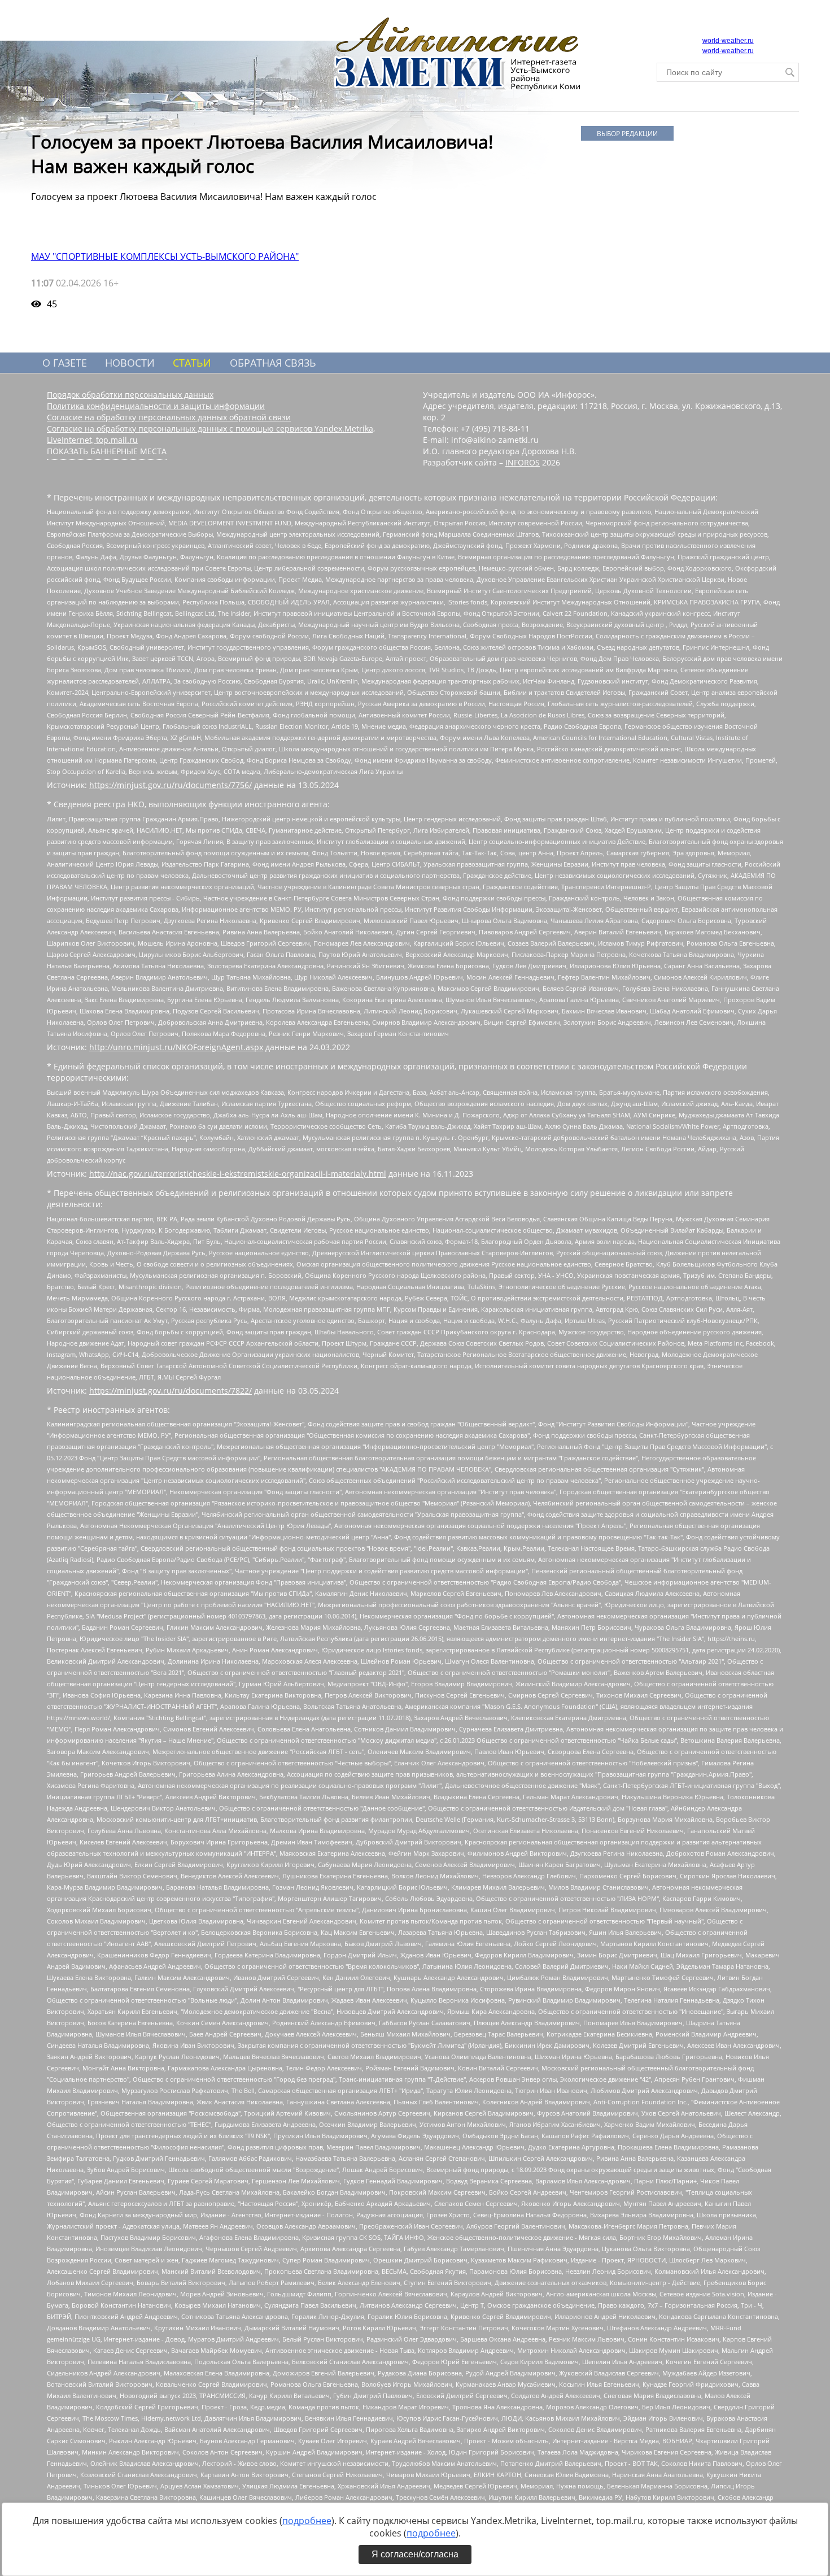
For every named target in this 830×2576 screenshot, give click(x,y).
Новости (130, 363)
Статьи (192, 363)
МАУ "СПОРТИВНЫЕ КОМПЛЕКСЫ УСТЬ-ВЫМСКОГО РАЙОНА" (165, 256)
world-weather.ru (728, 41)
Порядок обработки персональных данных (130, 395)
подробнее (307, 2521)
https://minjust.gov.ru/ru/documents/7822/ (171, 1391)
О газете (65, 363)
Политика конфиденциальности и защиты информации (156, 406)
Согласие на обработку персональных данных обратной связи (169, 417)
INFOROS (523, 462)
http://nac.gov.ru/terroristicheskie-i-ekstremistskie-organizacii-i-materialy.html (238, 1174)
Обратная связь (273, 363)
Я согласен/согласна (415, 2554)
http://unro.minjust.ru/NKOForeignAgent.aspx (176, 1047)
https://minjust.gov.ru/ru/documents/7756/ (171, 785)
